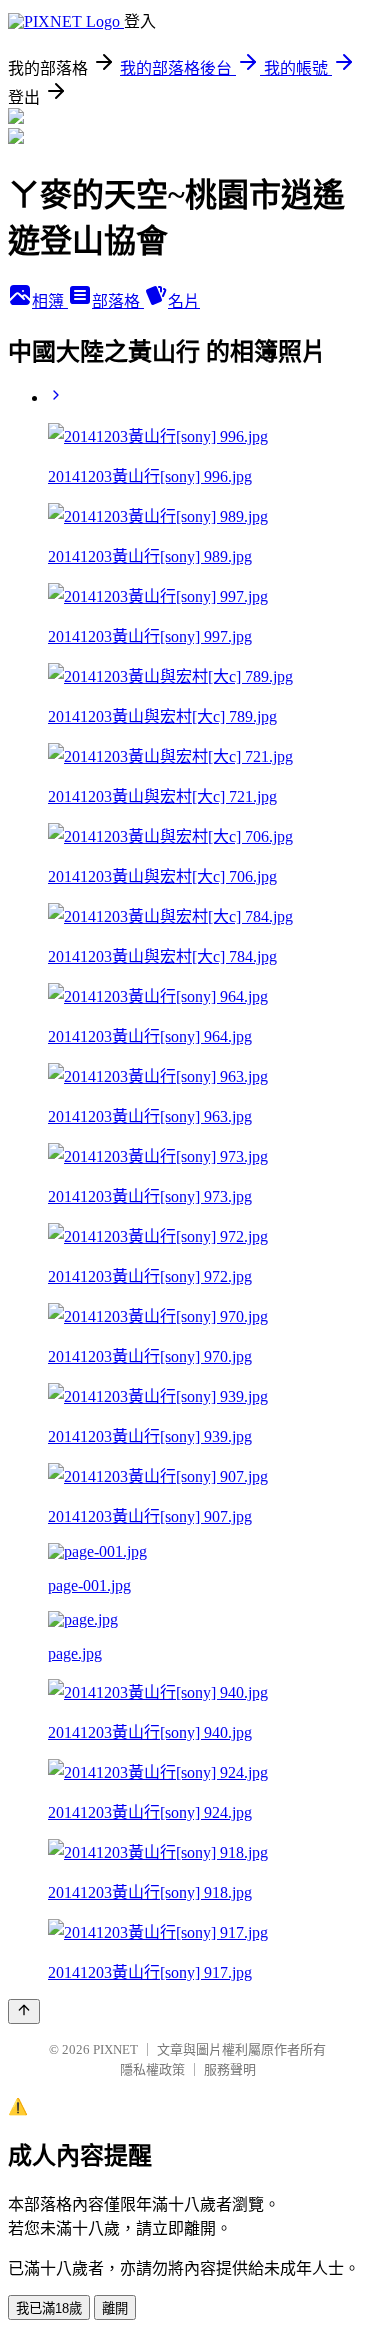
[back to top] (24, 2011)
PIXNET (115, 2049)
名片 (184, 301)
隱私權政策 (152, 2069)
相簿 (50, 301)
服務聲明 (230, 2069)
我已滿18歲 (49, 2308)
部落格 (118, 301)
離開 (115, 2308)
